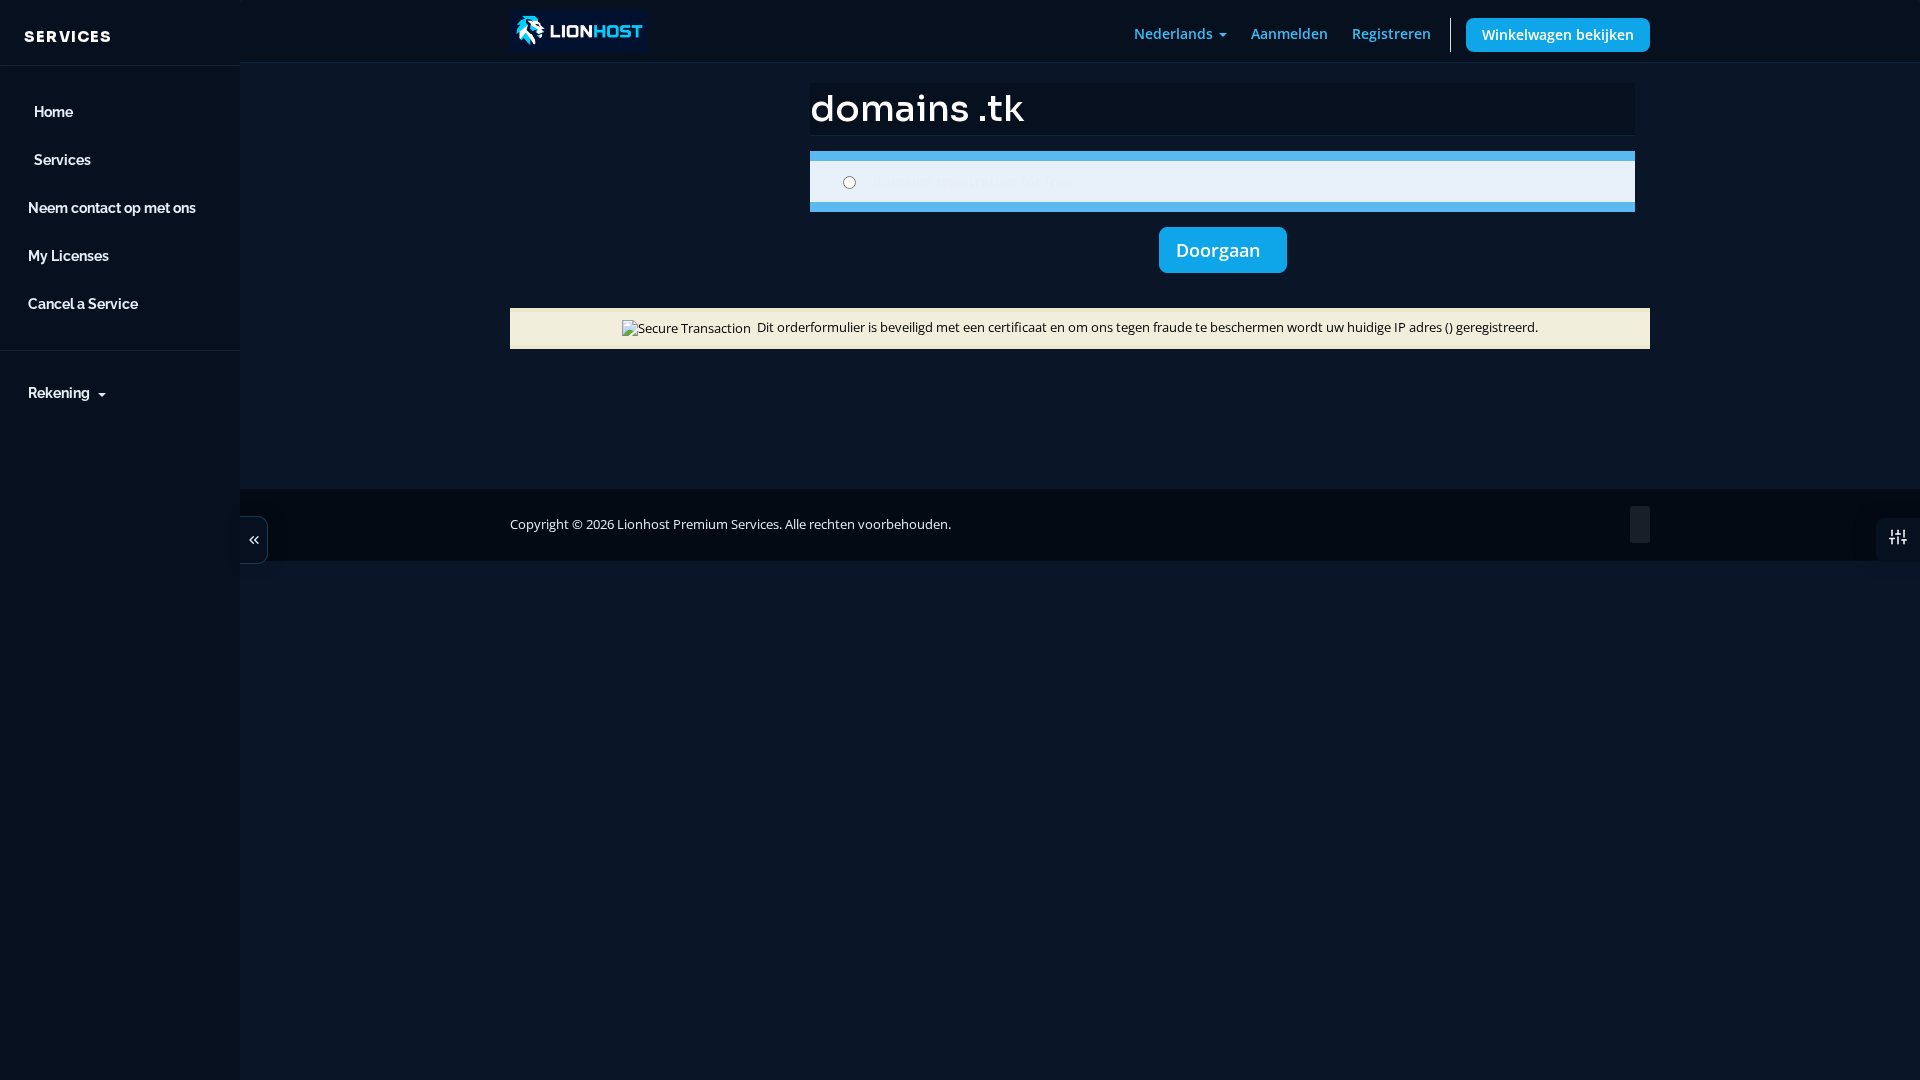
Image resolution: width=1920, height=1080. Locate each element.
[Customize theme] (1898, 540)
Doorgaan (1223, 250)
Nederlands (1175, 33)
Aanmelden (1289, 33)
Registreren (1391, 33)
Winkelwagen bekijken (1558, 34)
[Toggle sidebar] (254, 540)
